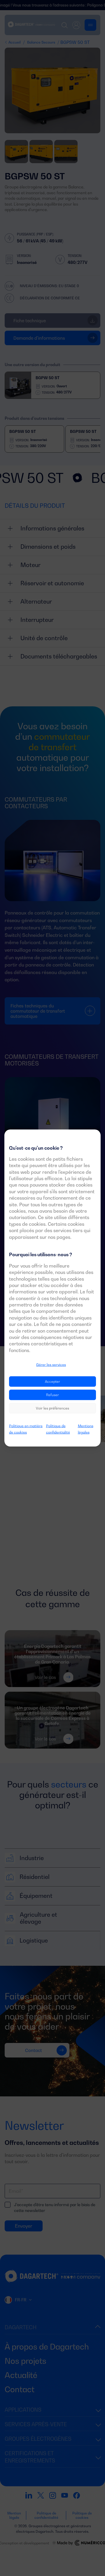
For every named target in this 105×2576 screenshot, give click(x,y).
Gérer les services (51, 1365)
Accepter (52, 1381)
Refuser (52, 1395)
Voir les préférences (52, 1408)
